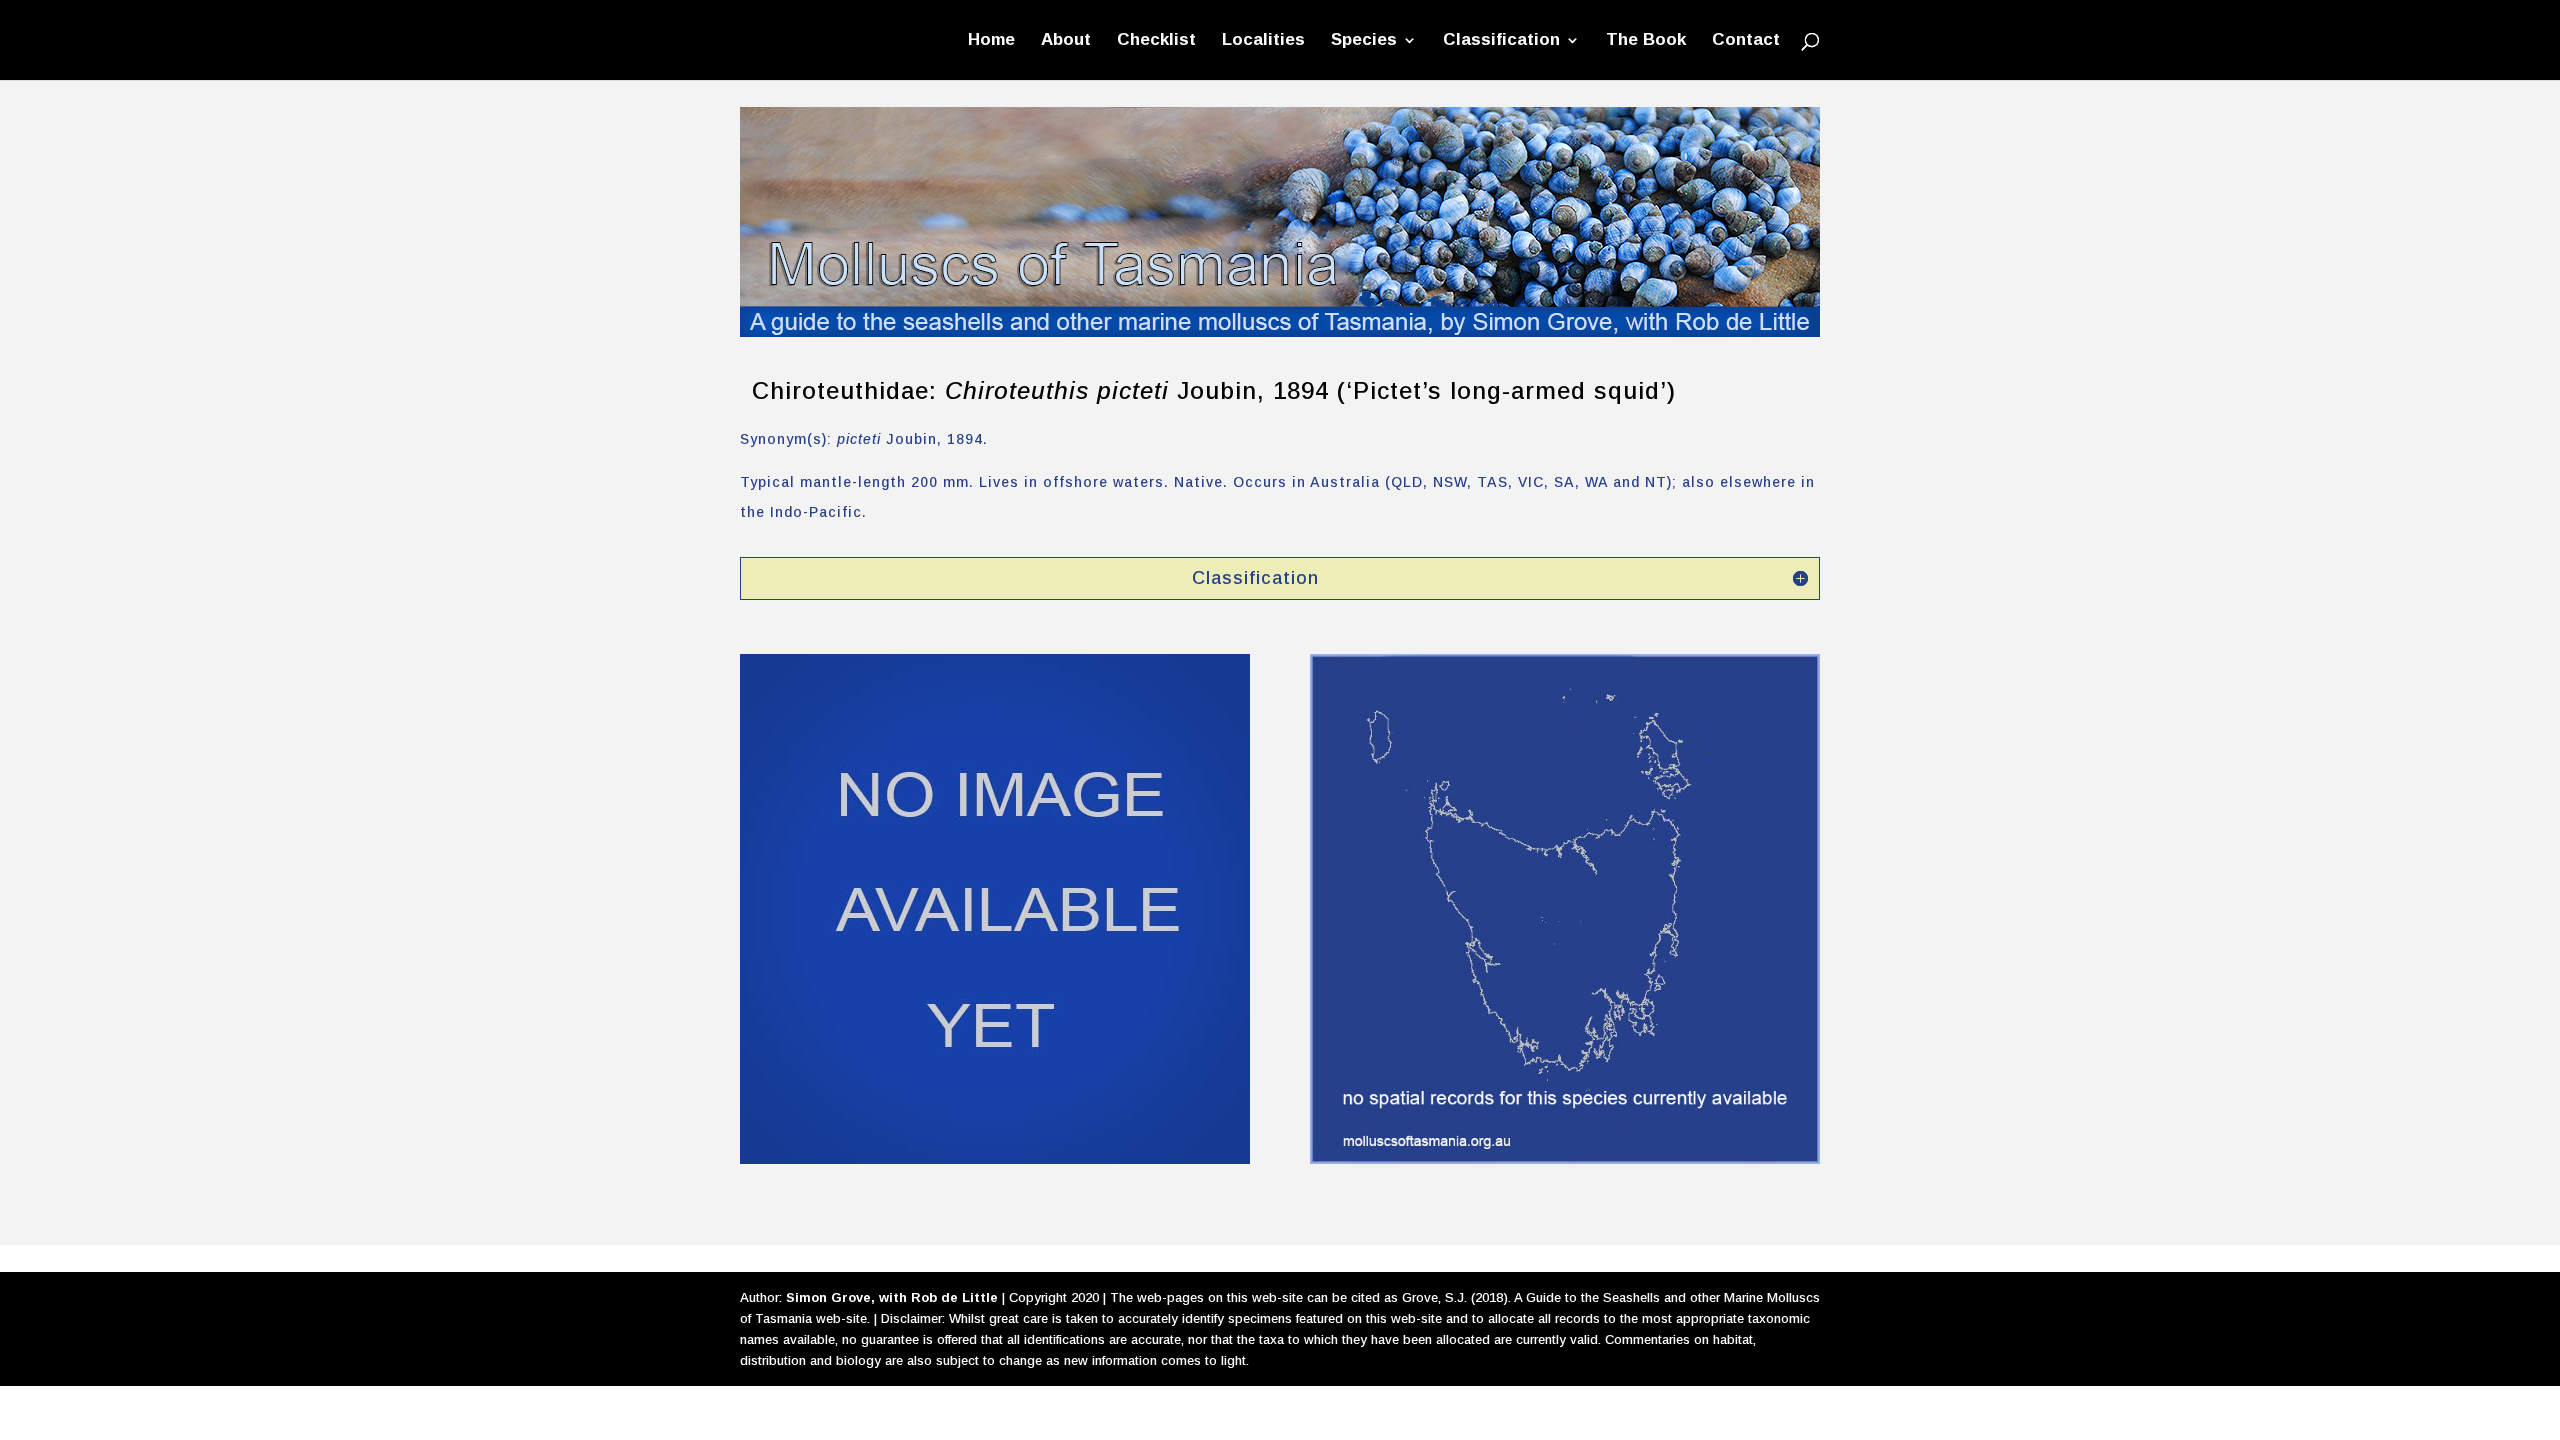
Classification (1501, 41)
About (1066, 41)
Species (1364, 41)
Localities (1263, 41)
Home (991, 41)
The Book (1646, 41)
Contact (1746, 41)
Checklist (1156, 41)
